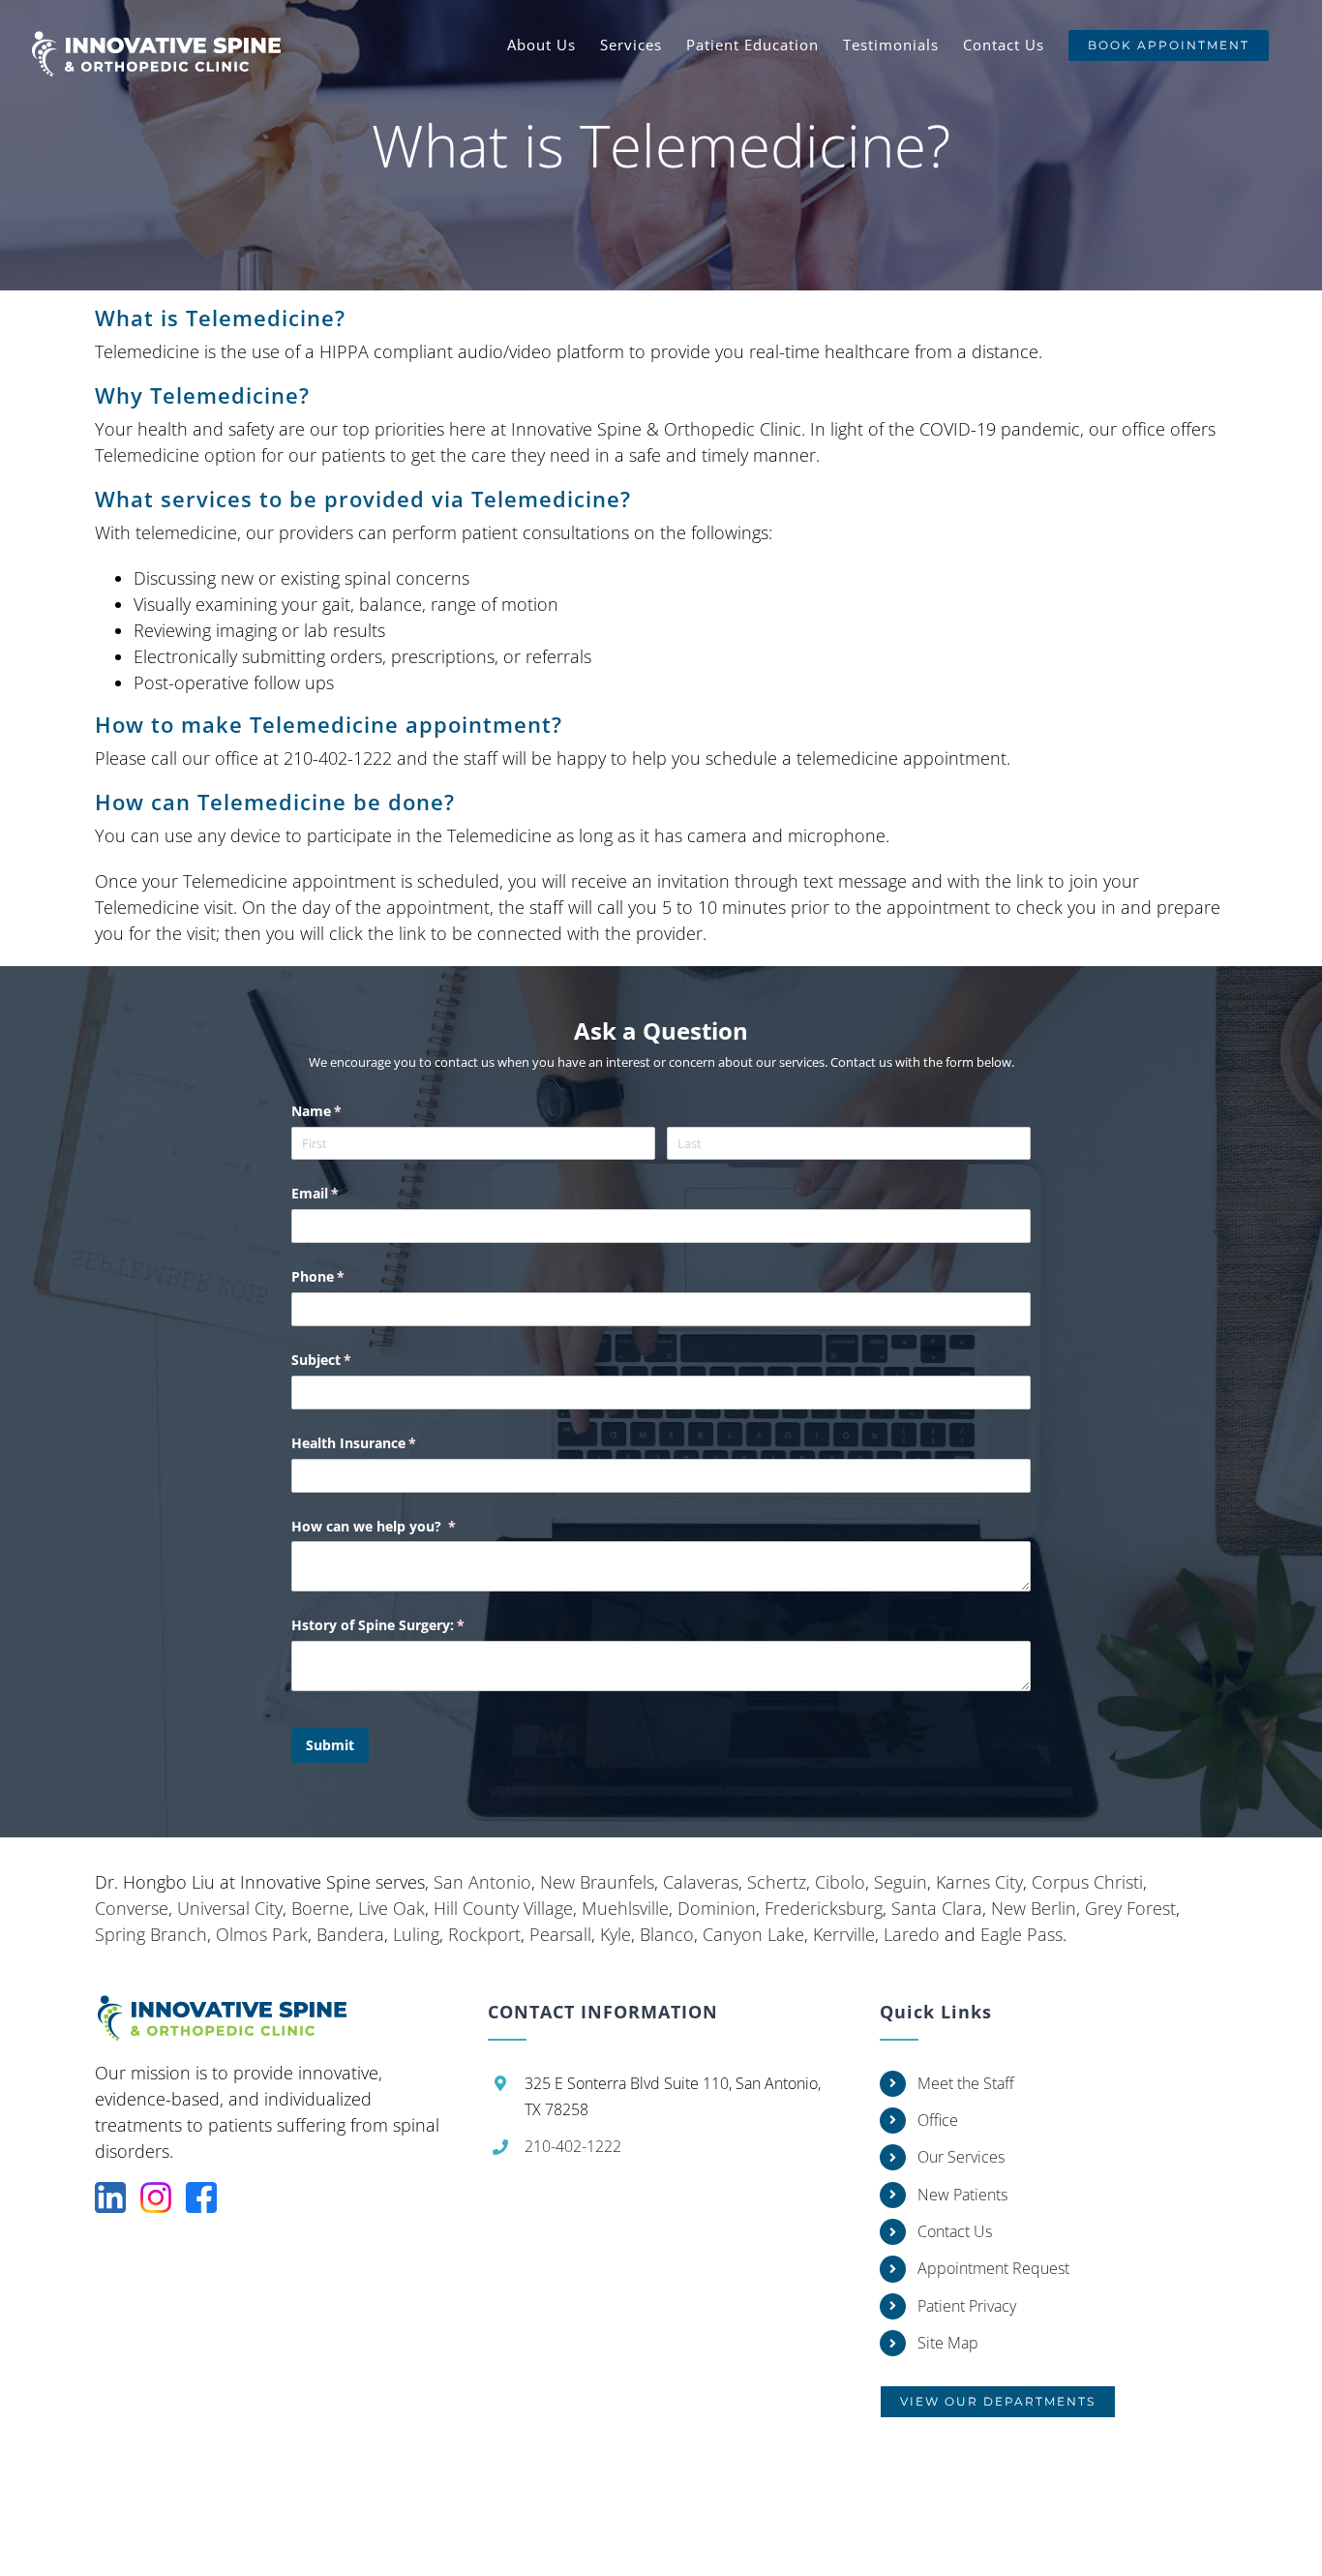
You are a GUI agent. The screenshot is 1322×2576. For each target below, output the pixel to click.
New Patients (962, 2195)
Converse (132, 1908)
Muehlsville (625, 1908)
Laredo (912, 1934)
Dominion (717, 1908)
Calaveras (701, 1882)
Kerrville (844, 1934)
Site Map (948, 2343)
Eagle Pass (1022, 1934)
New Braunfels (597, 1882)
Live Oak (391, 1908)
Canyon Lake (753, 1934)
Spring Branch (151, 1934)
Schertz (777, 1882)
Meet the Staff (966, 2083)
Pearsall (560, 1934)
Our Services (961, 2157)
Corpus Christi (1087, 1882)
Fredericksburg (824, 1908)
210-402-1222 (573, 2146)
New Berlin (1034, 1908)
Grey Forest (1130, 1908)
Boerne (320, 1908)
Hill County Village (503, 1908)
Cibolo (840, 1882)
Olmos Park (262, 1934)
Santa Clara (937, 1908)
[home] (233, 2007)
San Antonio (482, 1882)
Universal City (230, 1908)
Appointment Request (993, 2268)
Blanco (667, 1934)
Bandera (350, 1934)
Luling (416, 1934)
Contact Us (955, 2231)
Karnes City (979, 1882)
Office (938, 2120)
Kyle (616, 1934)
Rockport (484, 1934)
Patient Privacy (967, 2306)
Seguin (901, 1882)
